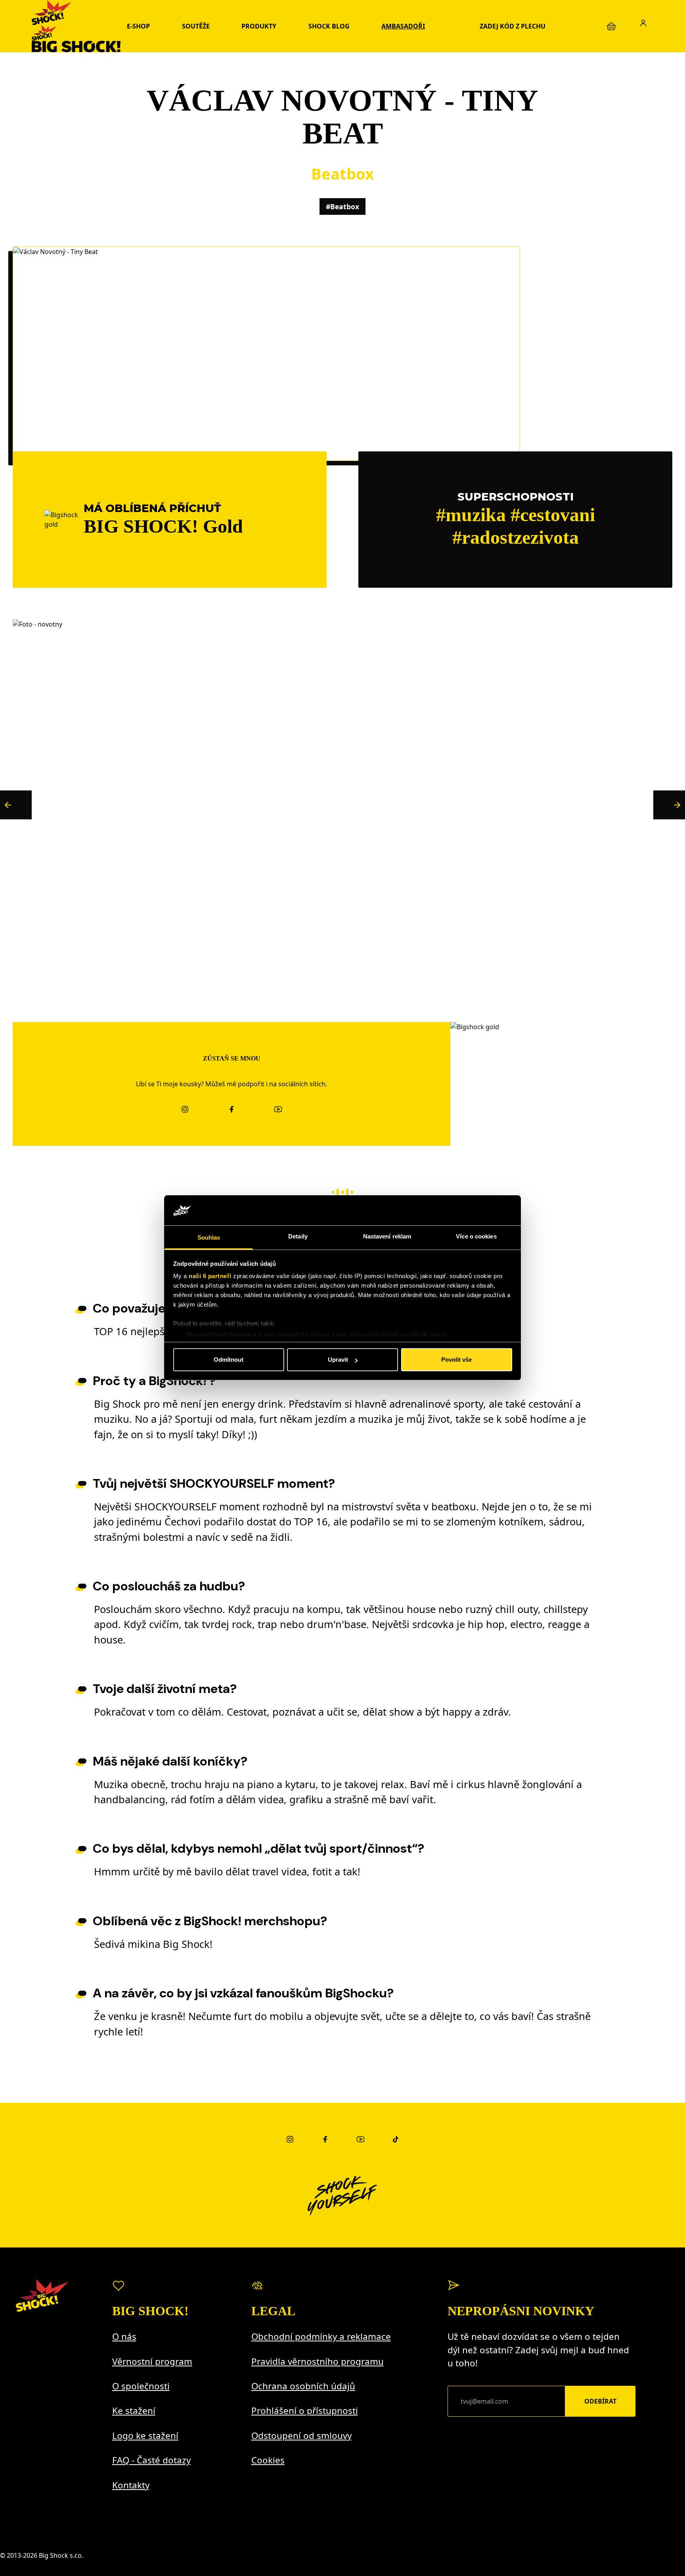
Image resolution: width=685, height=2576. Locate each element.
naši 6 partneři (210, 1276)
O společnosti (141, 2386)
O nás (124, 2336)
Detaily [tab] (298, 1237)
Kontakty (131, 2485)
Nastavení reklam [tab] (387, 1237)
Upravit (338, 1360)
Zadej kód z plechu (513, 26)
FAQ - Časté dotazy (151, 2460)
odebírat (600, 2401)
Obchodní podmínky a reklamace (321, 2336)
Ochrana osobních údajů (303, 2386)
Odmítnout (229, 1360)
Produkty (259, 26)
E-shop (138, 26)
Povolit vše (456, 1360)
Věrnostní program (152, 2361)
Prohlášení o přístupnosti (305, 2411)
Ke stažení (134, 2411)
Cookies (268, 2460)
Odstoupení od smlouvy (301, 2436)
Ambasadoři (403, 26)
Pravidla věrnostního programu (318, 2361)
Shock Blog (329, 26)
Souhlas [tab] (209, 1238)
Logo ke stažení (145, 2436)
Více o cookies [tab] (476, 1237)
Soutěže (196, 26)
